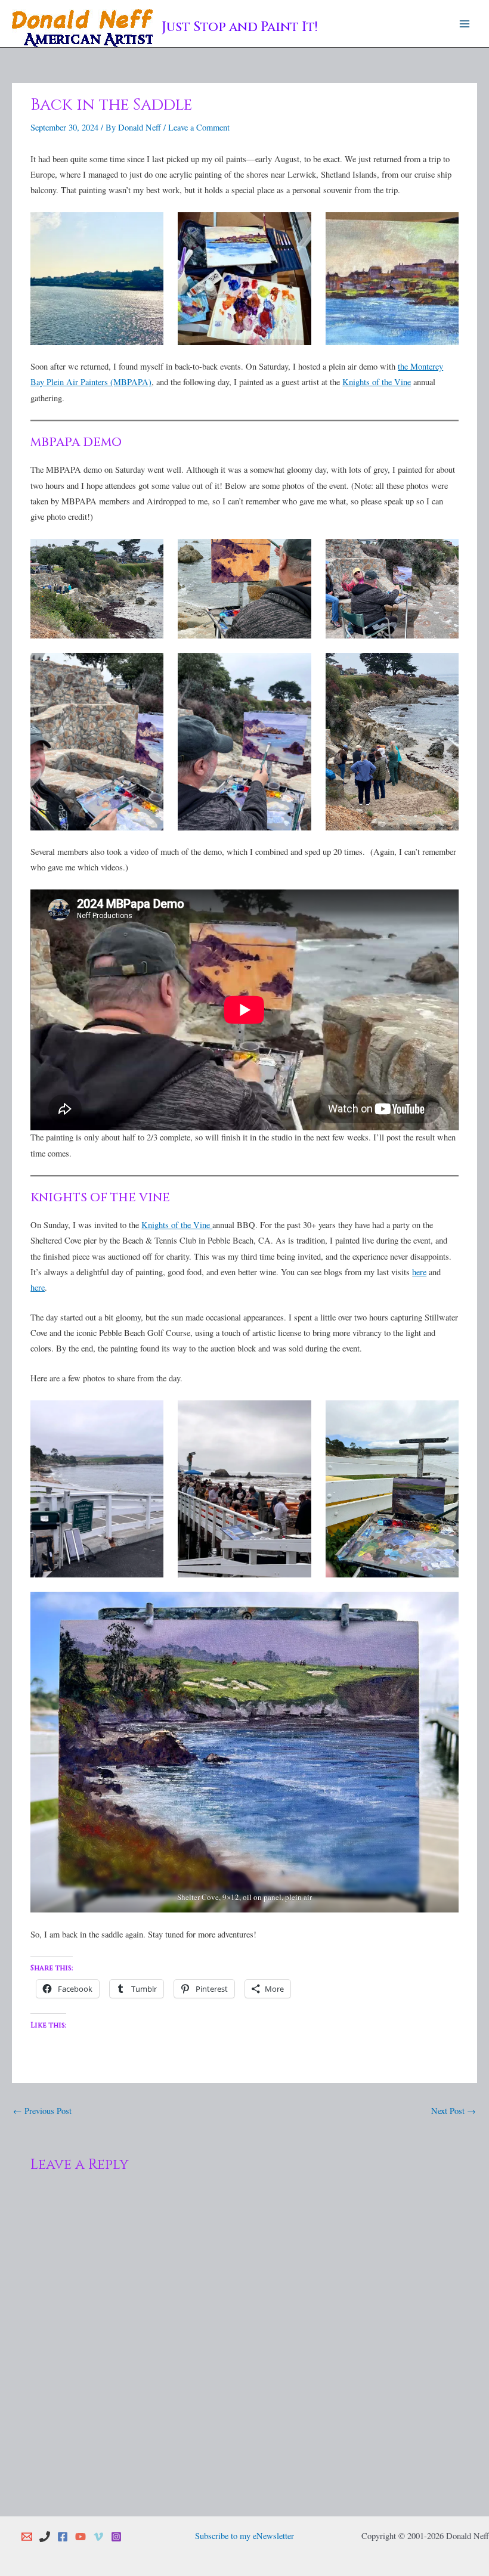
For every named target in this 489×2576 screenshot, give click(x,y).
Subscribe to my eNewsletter (244, 2536)
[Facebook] (63, 2537)
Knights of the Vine (377, 382)
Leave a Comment (199, 127)
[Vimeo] (98, 2537)
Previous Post (42, 2111)
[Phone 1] (45, 2537)
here (419, 1272)
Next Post (454, 2111)
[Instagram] (116, 2537)
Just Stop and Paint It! (240, 27)
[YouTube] (81, 2537)
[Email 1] (27, 2537)
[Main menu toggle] (465, 24)
